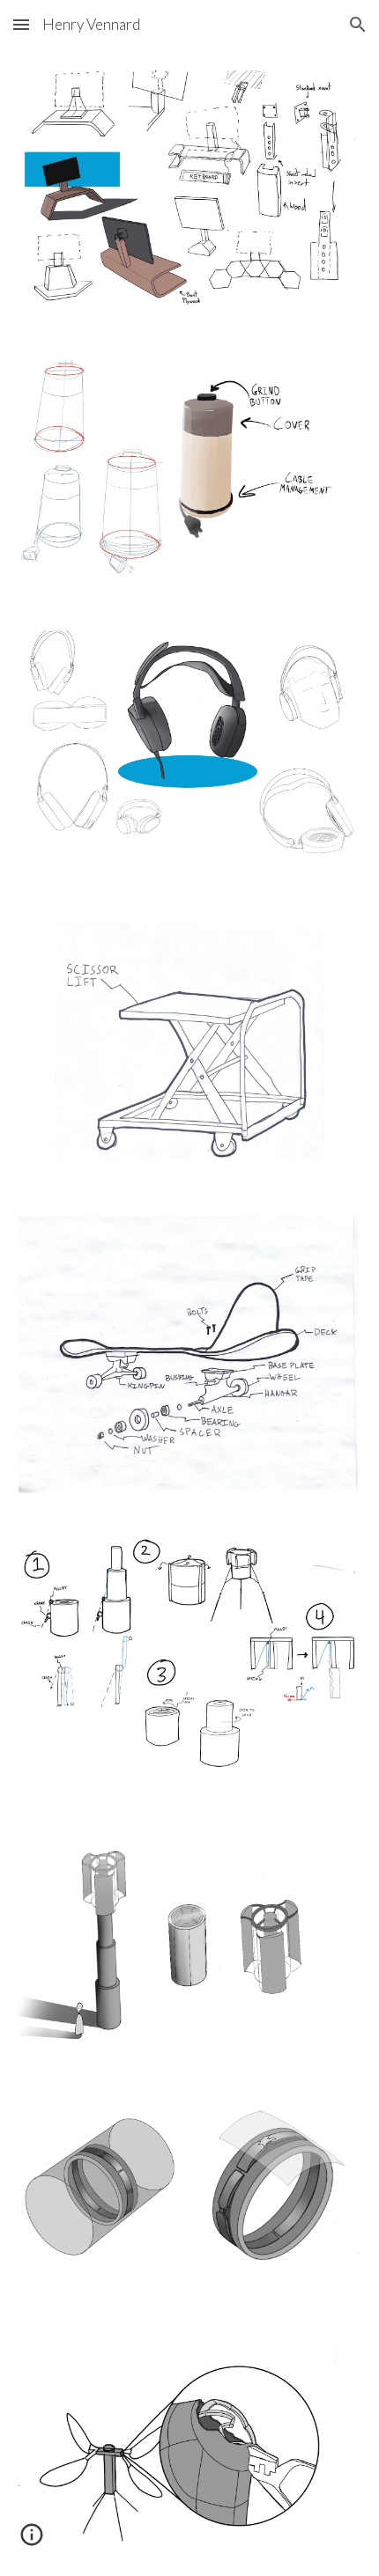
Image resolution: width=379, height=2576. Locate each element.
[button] (21, 24)
